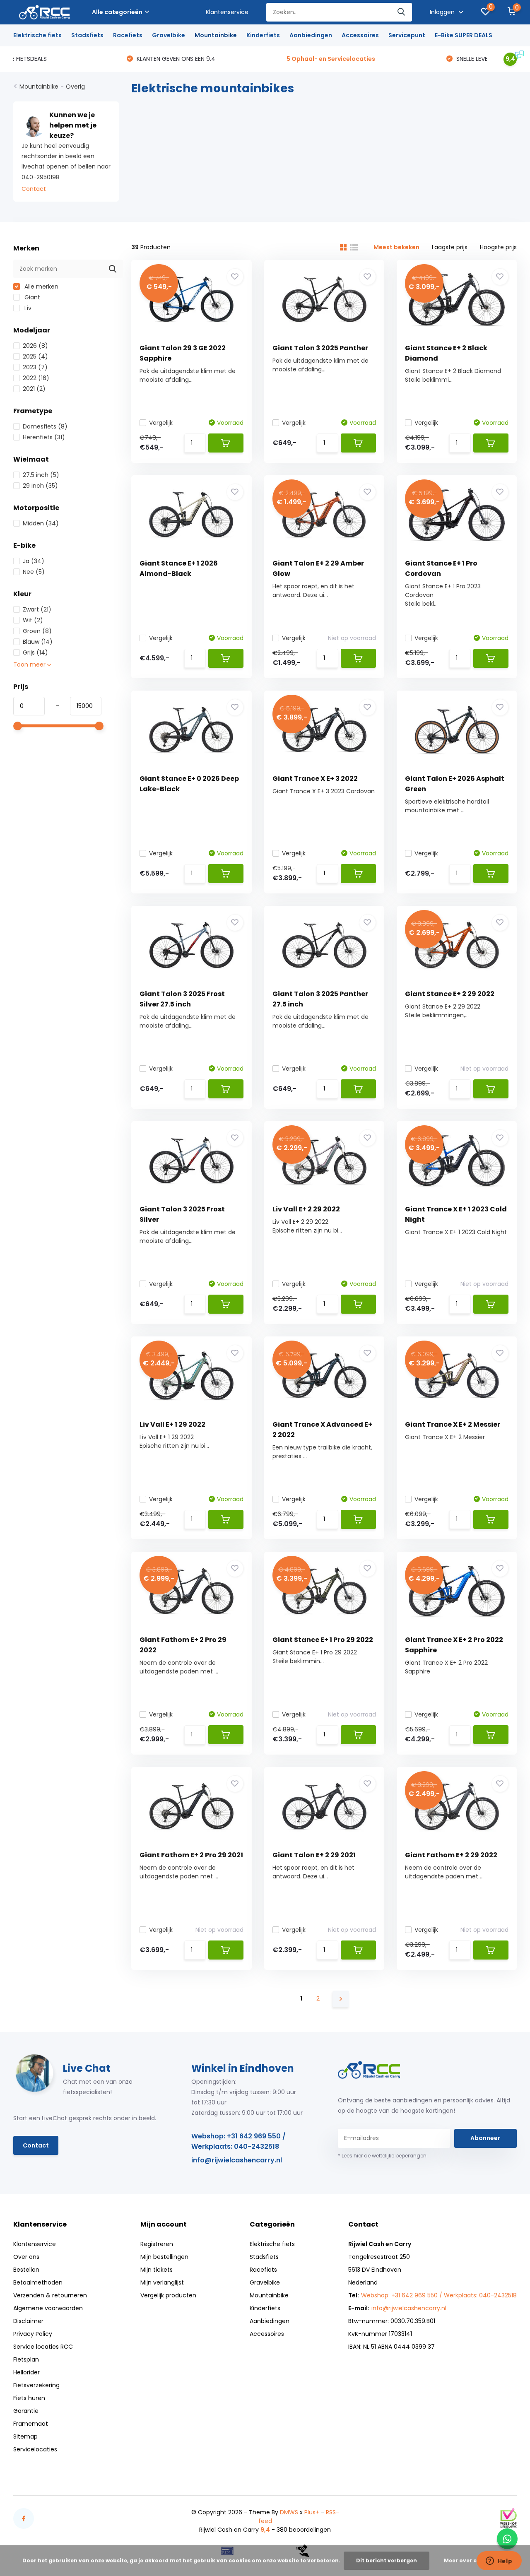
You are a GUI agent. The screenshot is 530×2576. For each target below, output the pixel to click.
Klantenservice (227, 12)
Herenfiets (44, 437)
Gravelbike (169, 35)
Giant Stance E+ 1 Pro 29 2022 (323, 1640)
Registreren (157, 2244)
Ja (34, 561)
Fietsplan (26, 2359)
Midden (41, 523)
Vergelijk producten (168, 2295)
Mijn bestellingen (164, 2257)
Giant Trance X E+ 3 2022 (315, 779)
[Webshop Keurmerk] (508, 2518)
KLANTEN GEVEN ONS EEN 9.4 (63, 59)
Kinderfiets (263, 35)
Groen (37, 631)
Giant (31, 297)
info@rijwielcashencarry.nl (237, 2160)
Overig (75, 87)
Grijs (35, 652)
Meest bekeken (396, 247)
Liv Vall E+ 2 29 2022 (306, 1209)
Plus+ (312, 2512)
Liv (27, 308)
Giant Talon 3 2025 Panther (320, 348)
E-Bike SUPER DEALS (464, 35)
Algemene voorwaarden (48, 2308)
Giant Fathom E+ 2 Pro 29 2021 (191, 1855)
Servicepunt (407, 35)
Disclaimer (28, 2321)
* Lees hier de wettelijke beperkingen (382, 2156)
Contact (34, 189)
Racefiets (128, 35)
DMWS (289, 2512)
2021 (34, 389)
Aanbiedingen (311, 35)
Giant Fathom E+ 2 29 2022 (451, 1855)
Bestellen (26, 2270)
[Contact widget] (507, 2539)
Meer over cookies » (472, 2560)
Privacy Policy (33, 2334)
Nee (34, 572)
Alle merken (41, 286)
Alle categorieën (117, 12)
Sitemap (25, 2436)
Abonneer (485, 2138)
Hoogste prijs (498, 247)
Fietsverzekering (36, 2385)
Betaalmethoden (38, 2282)
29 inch (40, 486)
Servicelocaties (35, 2449)
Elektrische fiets (37, 35)
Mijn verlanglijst (162, 2282)
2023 (35, 367)
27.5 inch (41, 475)
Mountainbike (216, 35)
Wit (33, 620)
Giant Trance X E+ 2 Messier (453, 1424)
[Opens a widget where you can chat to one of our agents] (499, 2562)
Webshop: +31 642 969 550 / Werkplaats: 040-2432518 (238, 2141)
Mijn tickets (157, 2270)
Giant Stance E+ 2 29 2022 (450, 994)
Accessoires (360, 35)
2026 (35, 346)
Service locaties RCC (43, 2347)
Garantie (26, 2411)
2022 (36, 378)
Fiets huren (29, 2398)
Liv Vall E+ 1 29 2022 (172, 1424)
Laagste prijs (450, 247)
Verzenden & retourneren (50, 2295)
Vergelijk (161, 423)
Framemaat (31, 2424)
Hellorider (26, 2372)
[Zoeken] (402, 12)
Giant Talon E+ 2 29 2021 (314, 1855)
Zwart (37, 609)
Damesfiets (45, 426)
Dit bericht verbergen (387, 2560)
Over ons (26, 2257)
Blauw (38, 642)
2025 (35, 356)
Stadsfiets (87, 35)
